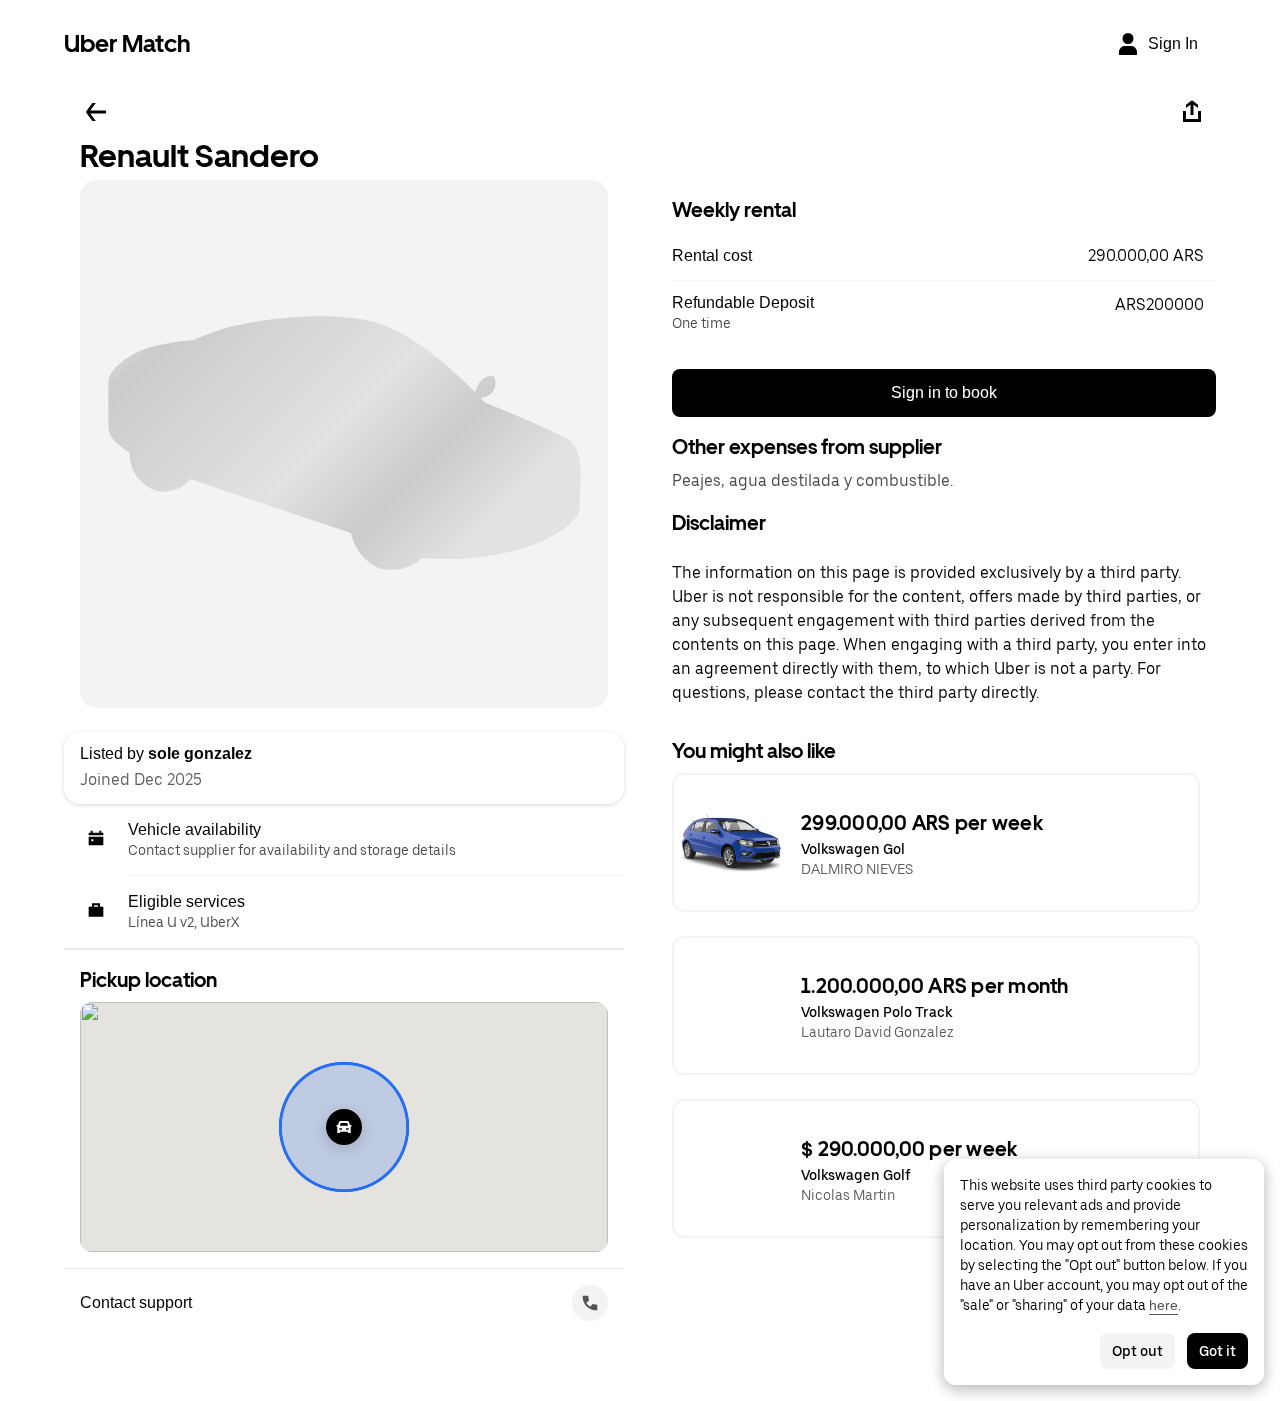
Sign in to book (944, 392)
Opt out (1137, 1351)
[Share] (1192, 112)
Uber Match (127, 43)
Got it (1217, 1351)
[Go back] (96, 112)
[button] (944, 256)
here (1163, 1305)
